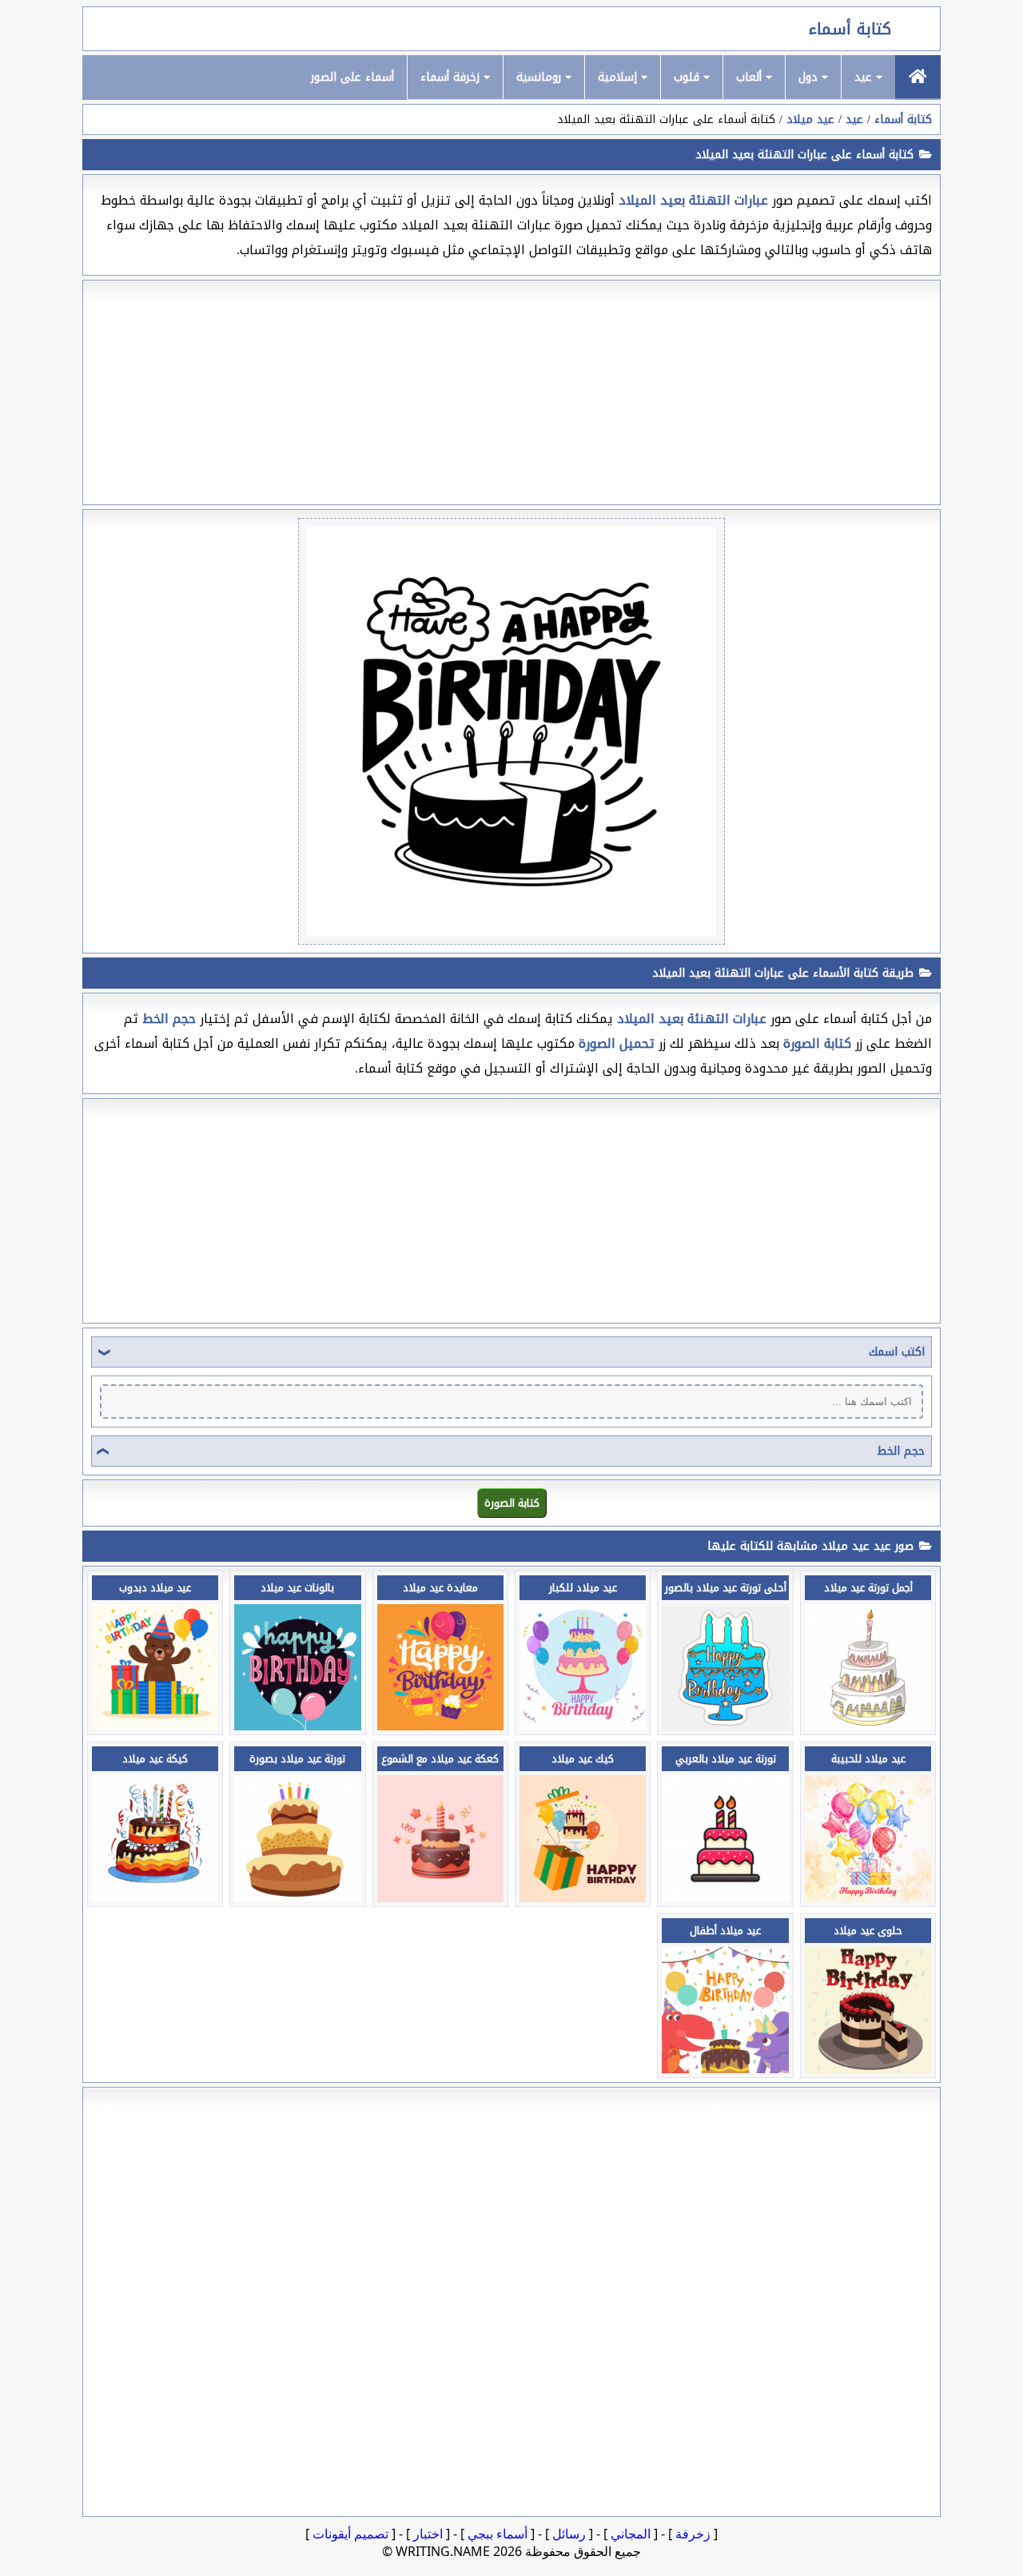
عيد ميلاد (810, 119)
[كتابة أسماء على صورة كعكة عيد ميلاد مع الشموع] (440, 1898)
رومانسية (541, 77)
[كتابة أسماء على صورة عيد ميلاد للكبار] (583, 1726)
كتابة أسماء (850, 29)
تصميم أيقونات (350, 2534)
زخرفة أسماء (452, 77)
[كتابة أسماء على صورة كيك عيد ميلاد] (583, 1898)
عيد (865, 77)
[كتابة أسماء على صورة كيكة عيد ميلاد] (155, 1898)
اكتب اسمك (897, 1352)
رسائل (569, 2534)
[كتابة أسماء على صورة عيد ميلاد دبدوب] (155, 1726)
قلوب (689, 77)
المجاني (631, 2534)
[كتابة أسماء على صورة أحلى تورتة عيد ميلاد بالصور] (725, 1726)
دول (810, 77)
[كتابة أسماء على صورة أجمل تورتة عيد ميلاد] (868, 1726)
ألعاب (751, 77)
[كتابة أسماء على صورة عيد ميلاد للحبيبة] (868, 1898)
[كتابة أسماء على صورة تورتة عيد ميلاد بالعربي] (725, 1898)
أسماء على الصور (352, 77)
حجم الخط (901, 1451)
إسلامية (619, 77)
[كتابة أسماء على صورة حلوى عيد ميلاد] (868, 2069)
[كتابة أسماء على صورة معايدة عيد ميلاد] (440, 1726)
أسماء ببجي (498, 2534)
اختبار (428, 2534)
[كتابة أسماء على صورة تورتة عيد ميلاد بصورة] (297, 1898)
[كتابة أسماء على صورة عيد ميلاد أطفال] (725, 2069)
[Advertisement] (511, 392)
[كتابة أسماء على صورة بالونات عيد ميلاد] (297, 1726)
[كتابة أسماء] (918, 77)
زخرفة (693, 2534)
